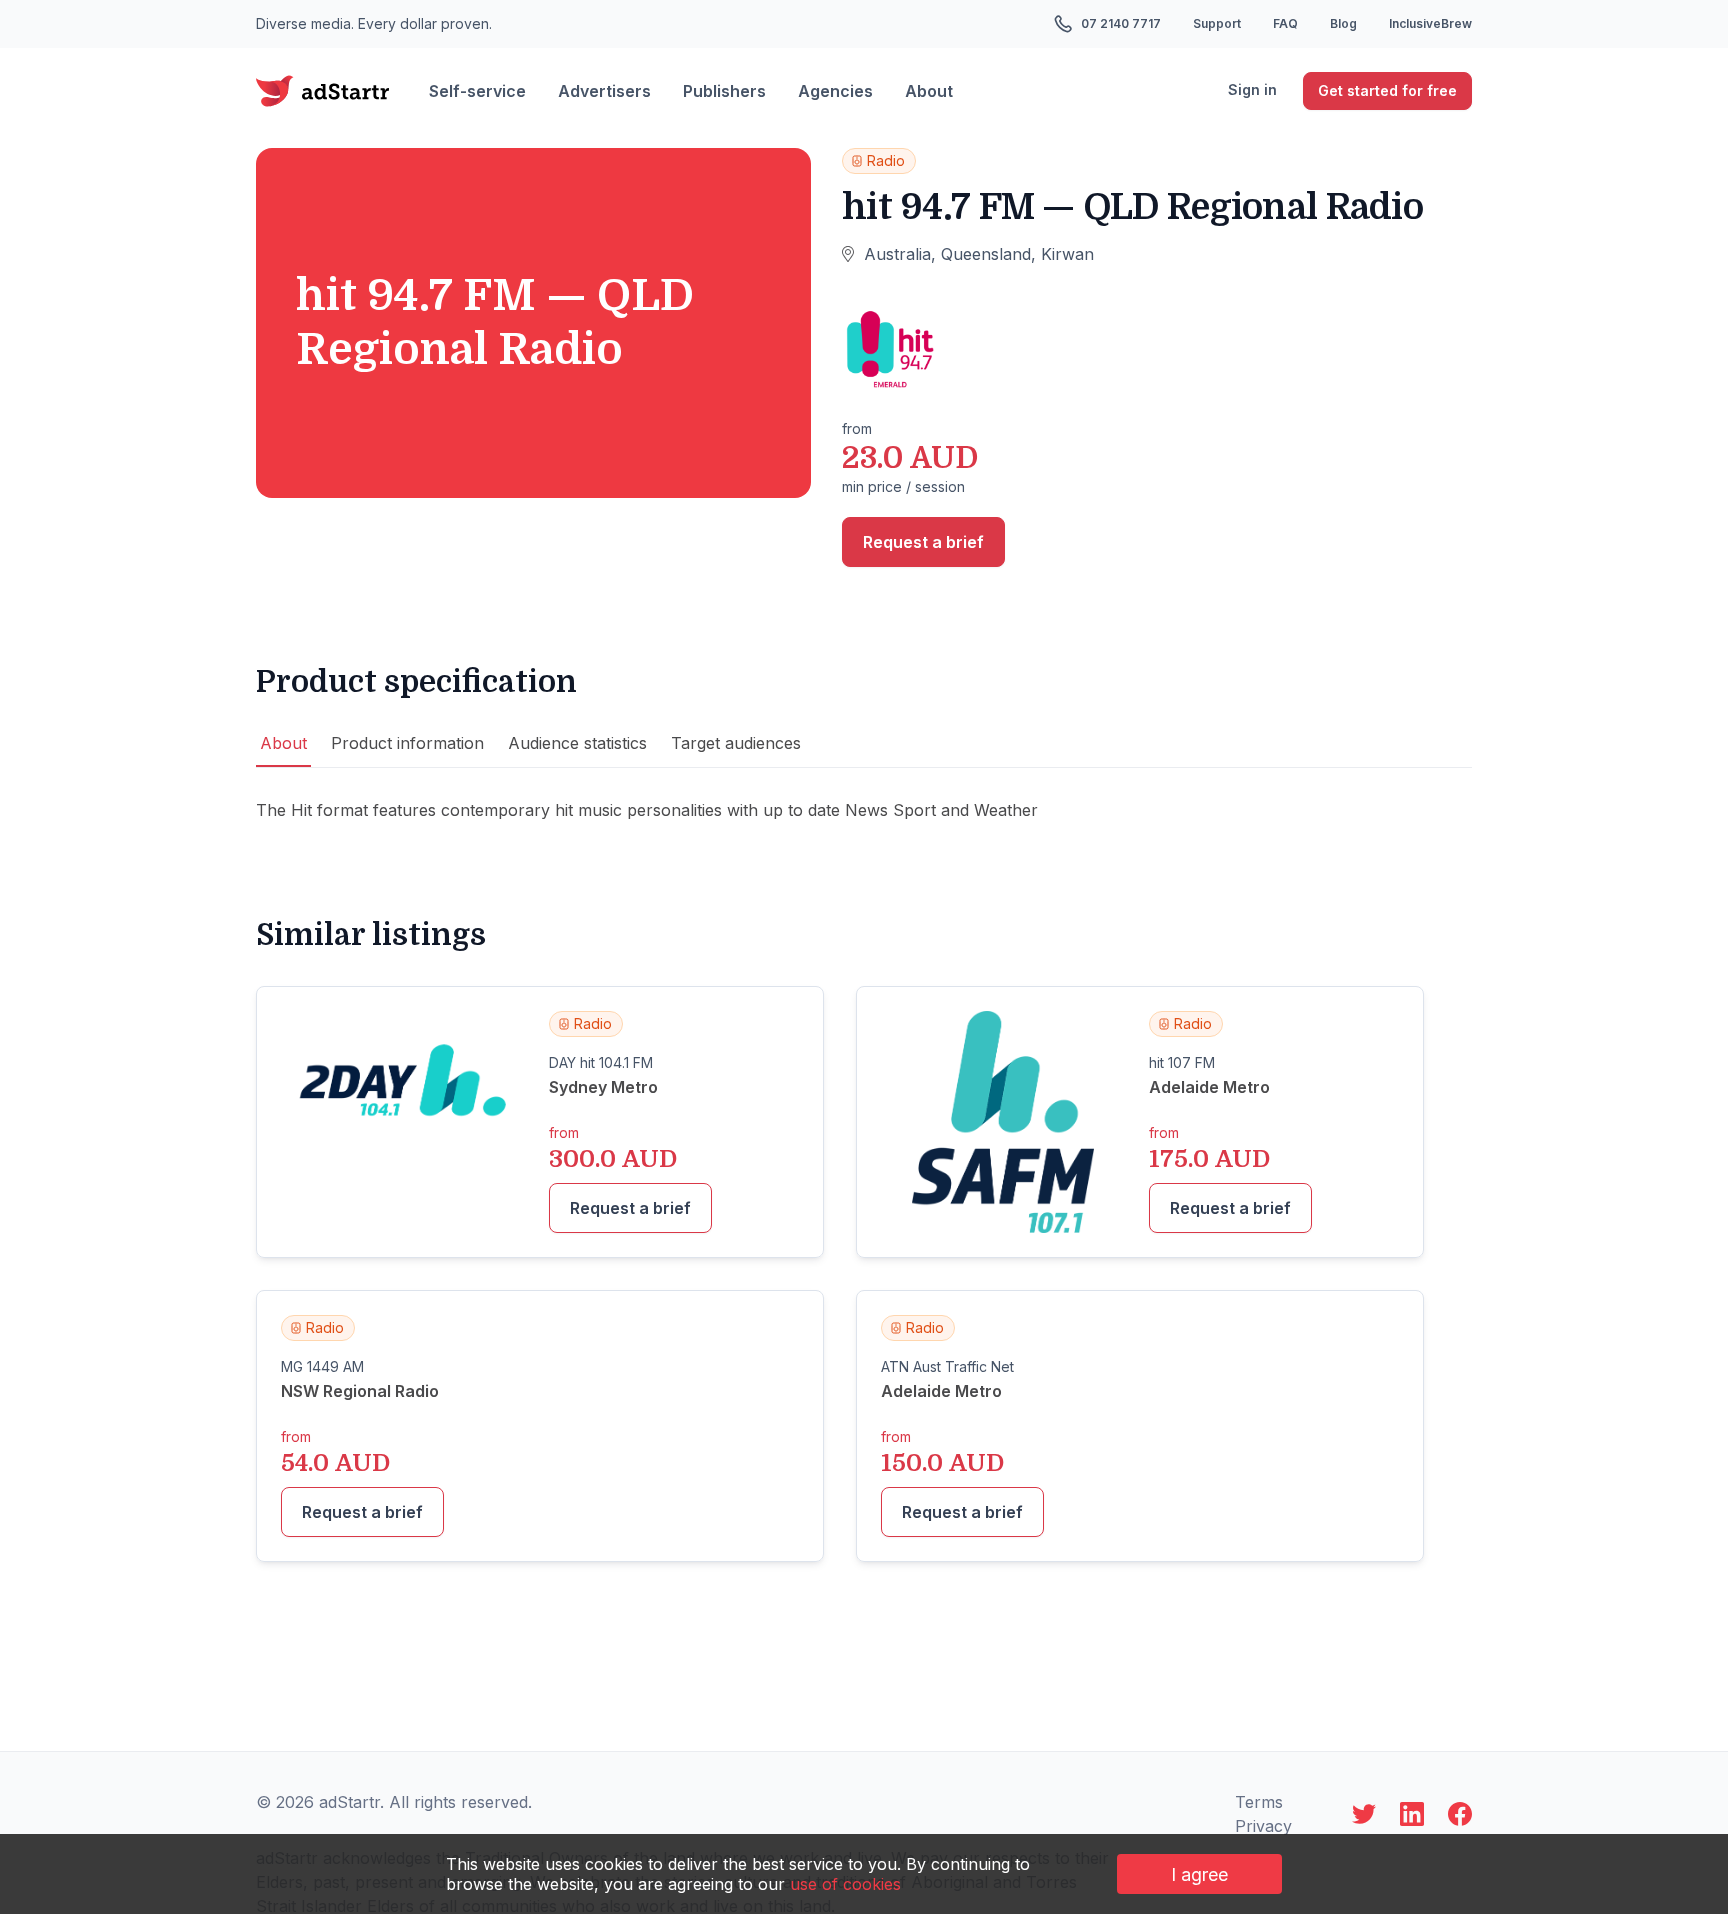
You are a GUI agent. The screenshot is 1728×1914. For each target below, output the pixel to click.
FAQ (1285, 23)
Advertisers (604, 91)
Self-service (477, 91)
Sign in (1252, 89)
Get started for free (1387, 90)
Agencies (835, 91)
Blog (1343, 23)
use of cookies (845, 1884)
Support (1217, 23)
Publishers (724, 91)
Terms (1259, 1802)
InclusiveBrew (1430, 23)
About (929, 91)
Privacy (1263, 1826)
